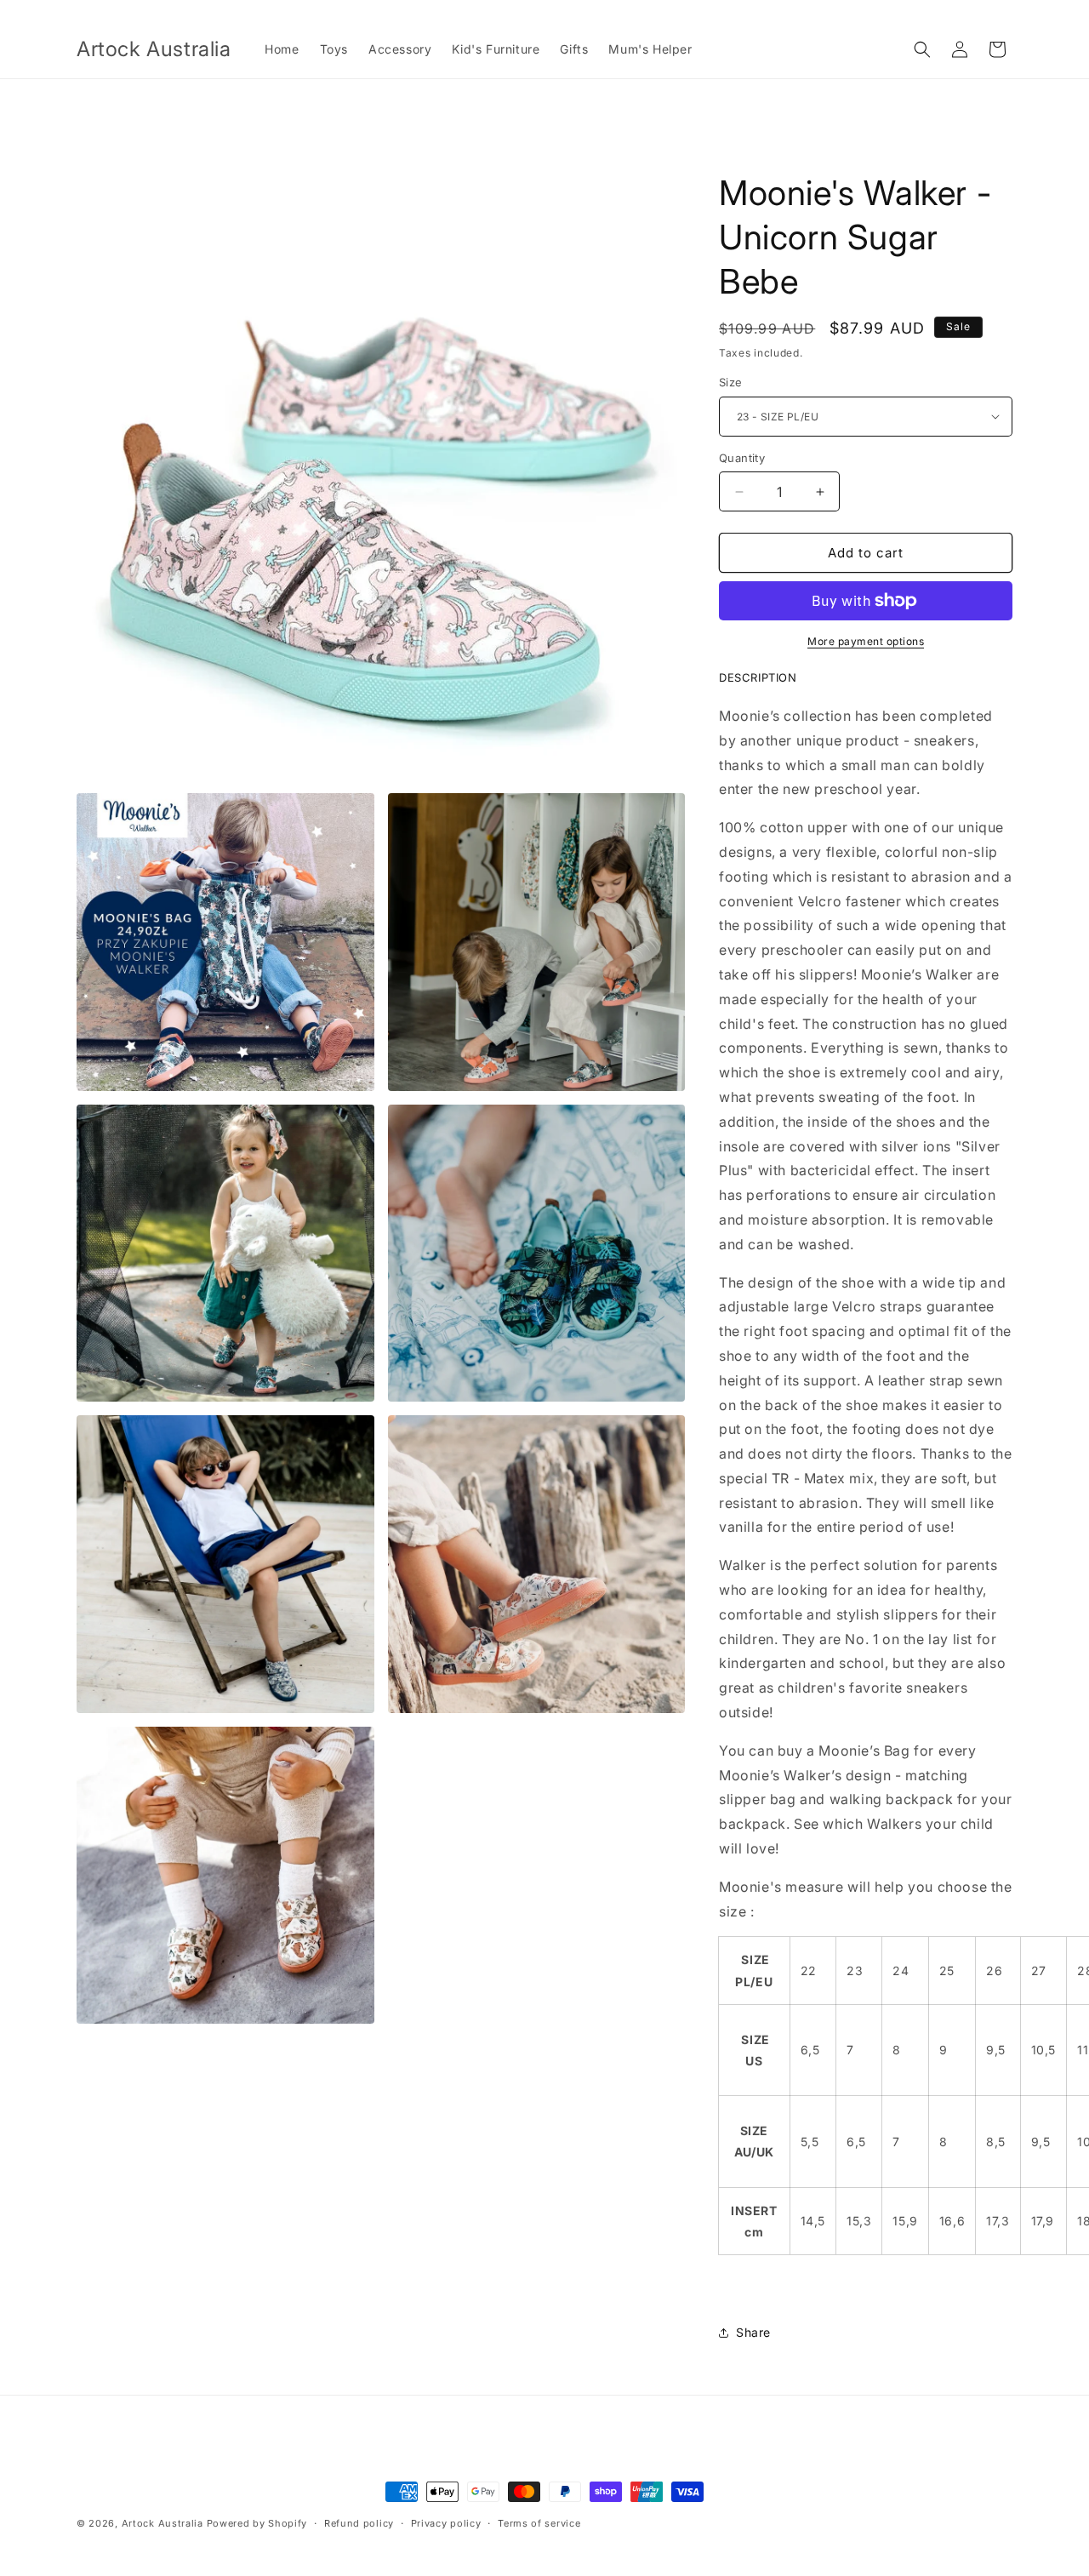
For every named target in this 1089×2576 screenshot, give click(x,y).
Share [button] (753, 2332)
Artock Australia (162, 2523)
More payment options (866, 641)
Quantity (742, 458)
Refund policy (359, 2523)
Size (731, 382)
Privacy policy (446, 2523)
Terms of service (539, 2523)
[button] (922, 49)
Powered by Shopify (257, 2523)
